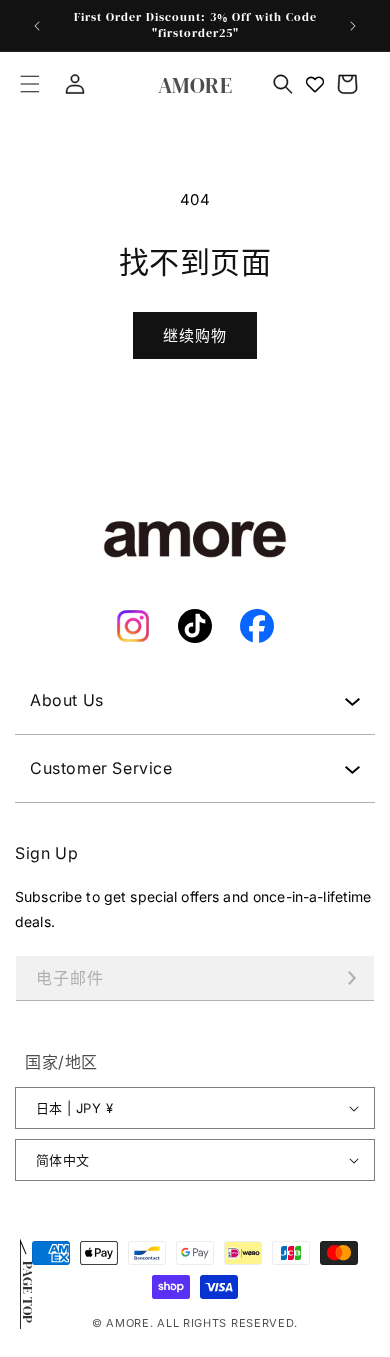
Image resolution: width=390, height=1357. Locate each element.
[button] (30, 84)
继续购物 (195, 335)
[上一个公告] (37, 26)
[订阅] (352, 978)
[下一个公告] (353, 26)
